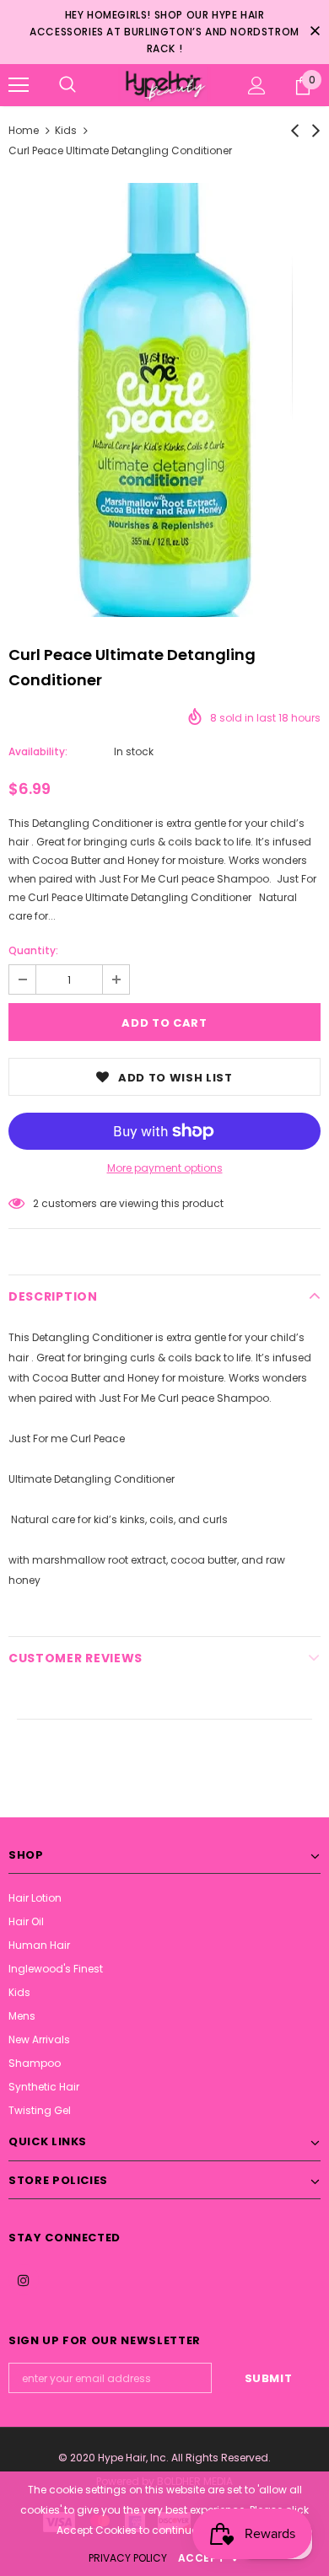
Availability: (38, 751)
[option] (164, 400)
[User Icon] (257, 86)
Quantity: (33, 950)
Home (24, 130)
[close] (315, 32)
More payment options (165, 1168)
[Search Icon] (67, 85)
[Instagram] (24, 2279)
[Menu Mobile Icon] (19, 85)
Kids (66, 130)
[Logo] (164, 85)
